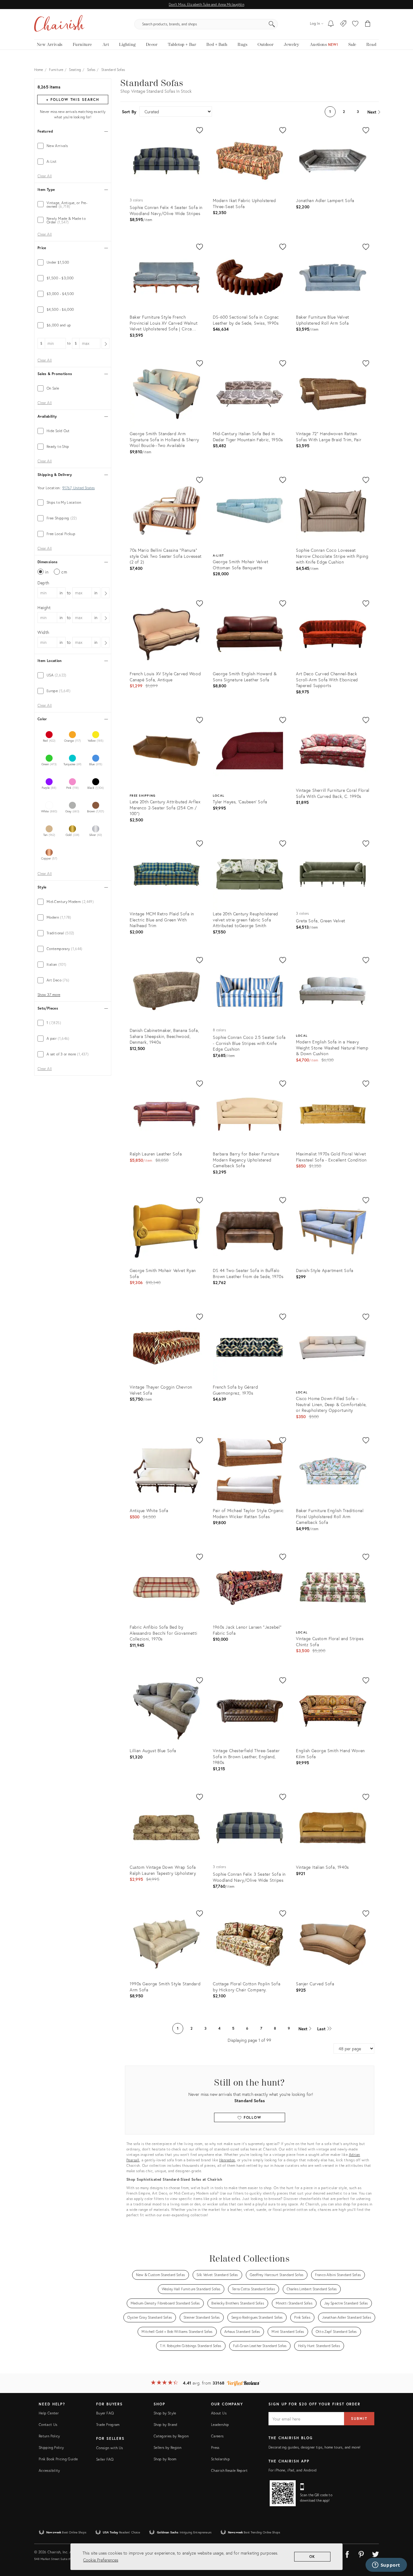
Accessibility (49, 2470)
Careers (217, 2436)
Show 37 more (49, 995)
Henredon (227, 2160)
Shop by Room (165, 2459)
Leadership (220, 2425)
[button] (355, 24)
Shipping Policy (51, 2448)
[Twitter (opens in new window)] (376, 2553)
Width (43, 632)
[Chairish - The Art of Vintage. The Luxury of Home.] (59, 24)
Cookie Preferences (101, 2560)
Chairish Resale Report (229, 2470)
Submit (359, 2419)
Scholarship (220, 2459)
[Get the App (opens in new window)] (283, 2493)
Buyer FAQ (105, 2413)
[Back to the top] (401, 2544)
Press (215, 2448)
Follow (252, 2117)
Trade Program (108, 2425)
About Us (219, 2413)
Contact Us (48, 2425)
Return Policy (49, 2436)
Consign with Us (109, 2448)
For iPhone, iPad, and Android (293, 2470)
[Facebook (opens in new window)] (347, 2553)
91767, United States (78, 488)
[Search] (272, 24)
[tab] (73, 146)
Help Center (49, 2413)
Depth (43, 583)
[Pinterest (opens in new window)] (361, 2553)
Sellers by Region (167, 2448)
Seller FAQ (105, 2459)
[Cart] (368, 24)
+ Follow (73, 100)
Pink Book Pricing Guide (58, 2459)
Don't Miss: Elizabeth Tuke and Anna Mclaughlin (206, 4)
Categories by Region (171, 2436)
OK (312, 2557)
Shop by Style (165, 2413)
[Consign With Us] (343, 24)
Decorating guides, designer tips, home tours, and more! (315, 2447)
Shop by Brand (166, 2425)
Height (44, 607)
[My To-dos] (331, 24)
